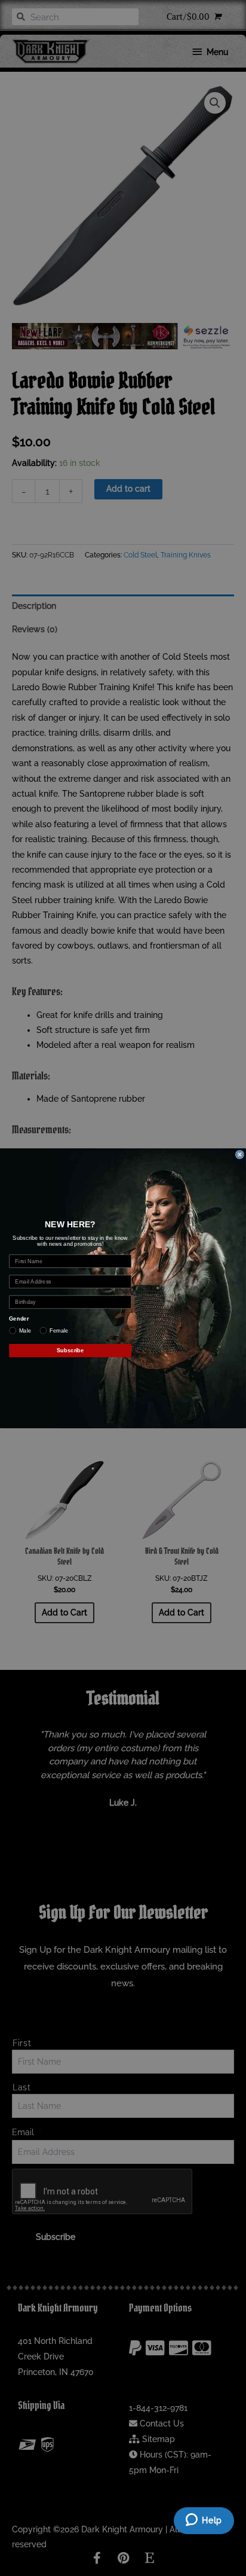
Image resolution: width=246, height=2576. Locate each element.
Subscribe (70, 1350)
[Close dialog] (240, 1154)
